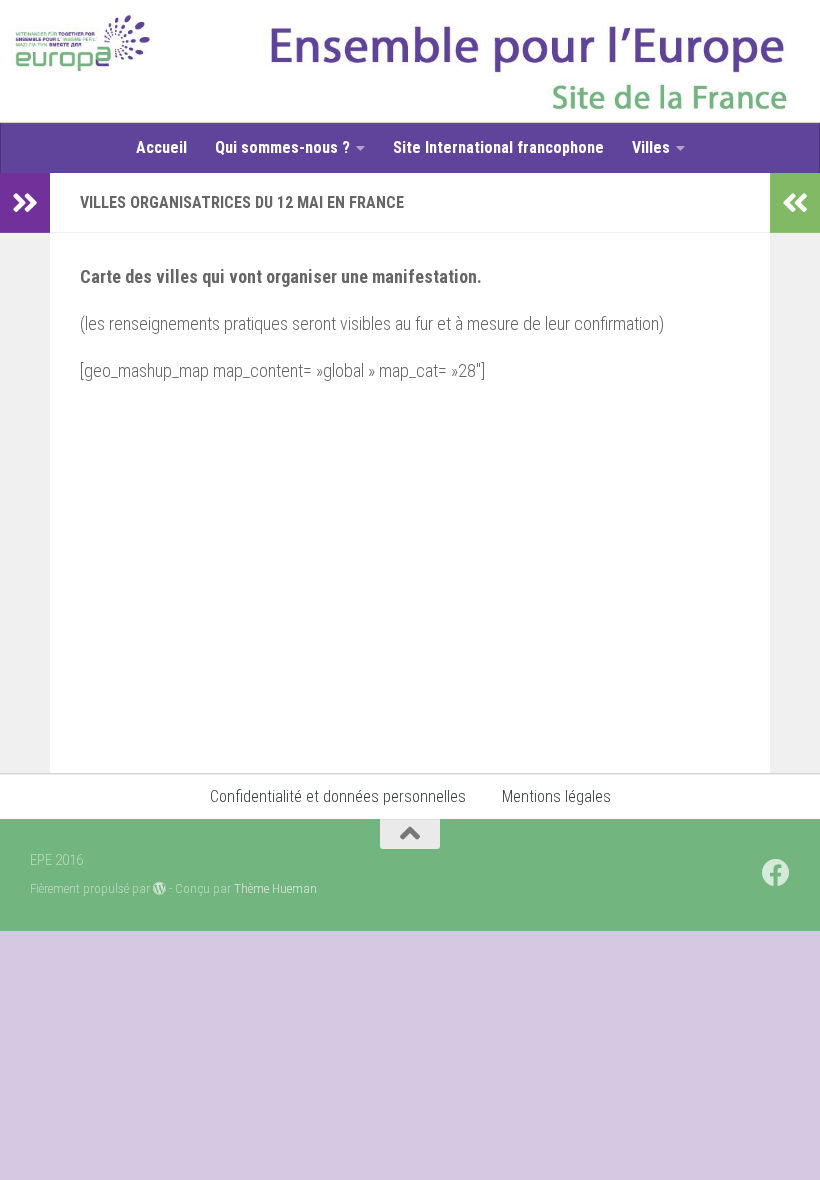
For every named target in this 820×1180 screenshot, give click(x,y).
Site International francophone (498, 147)
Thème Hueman (275, 888)
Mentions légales (556, 796)
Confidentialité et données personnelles (338, 796)
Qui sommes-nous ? (282, 147)
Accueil (161, 147)
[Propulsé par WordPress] (159, 888)
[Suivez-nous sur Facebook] (776, 873)
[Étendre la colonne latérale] (25, 203)
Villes (651, 147)
